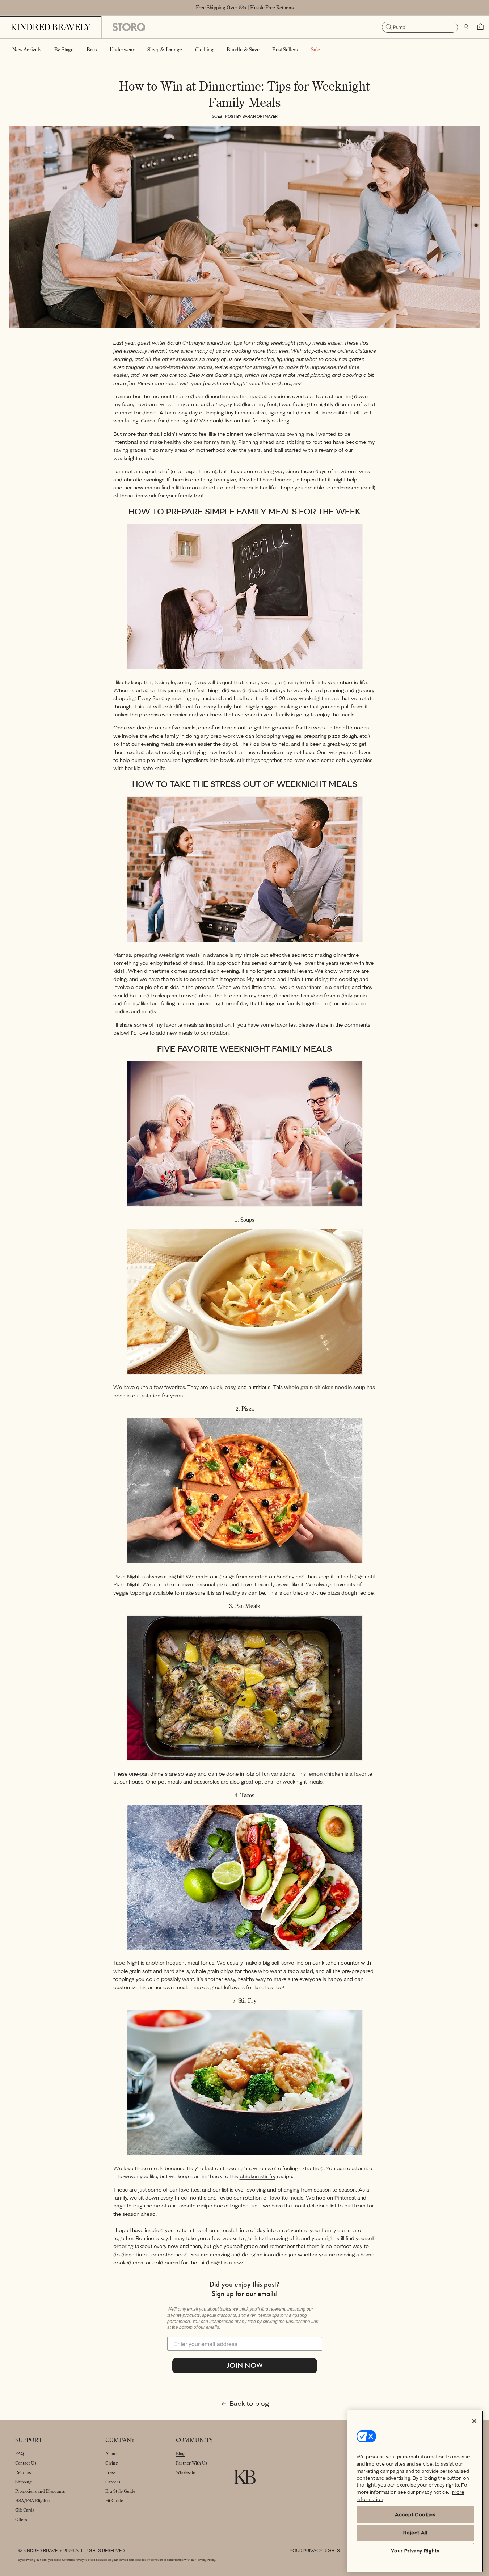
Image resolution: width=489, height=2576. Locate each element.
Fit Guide (114, 2501)
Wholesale (186, 2472)
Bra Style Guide (120, 2491)
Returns (23, 2472)
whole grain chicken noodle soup (325, 1387)
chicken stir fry (258, 2177)
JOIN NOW (245, 2365)
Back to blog (249, 2404)
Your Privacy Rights (315, 2551)
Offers (21, 2519)
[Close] (474, 2421)
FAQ (20, 2453)
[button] (64, 49)
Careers (113, 2482)
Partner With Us (191, 2463)
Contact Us (26, 2463)
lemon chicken (325, 1774)
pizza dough (342, 1593)
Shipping (24, 2482)
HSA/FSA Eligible (32, 2501)
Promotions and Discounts (40, 2491)
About (111, 2453)
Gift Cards (25, 2510)
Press (110, 2472)
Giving (112, 2463)
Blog (180, 2453)
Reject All (415, 2533)
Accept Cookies (415, 2515)
